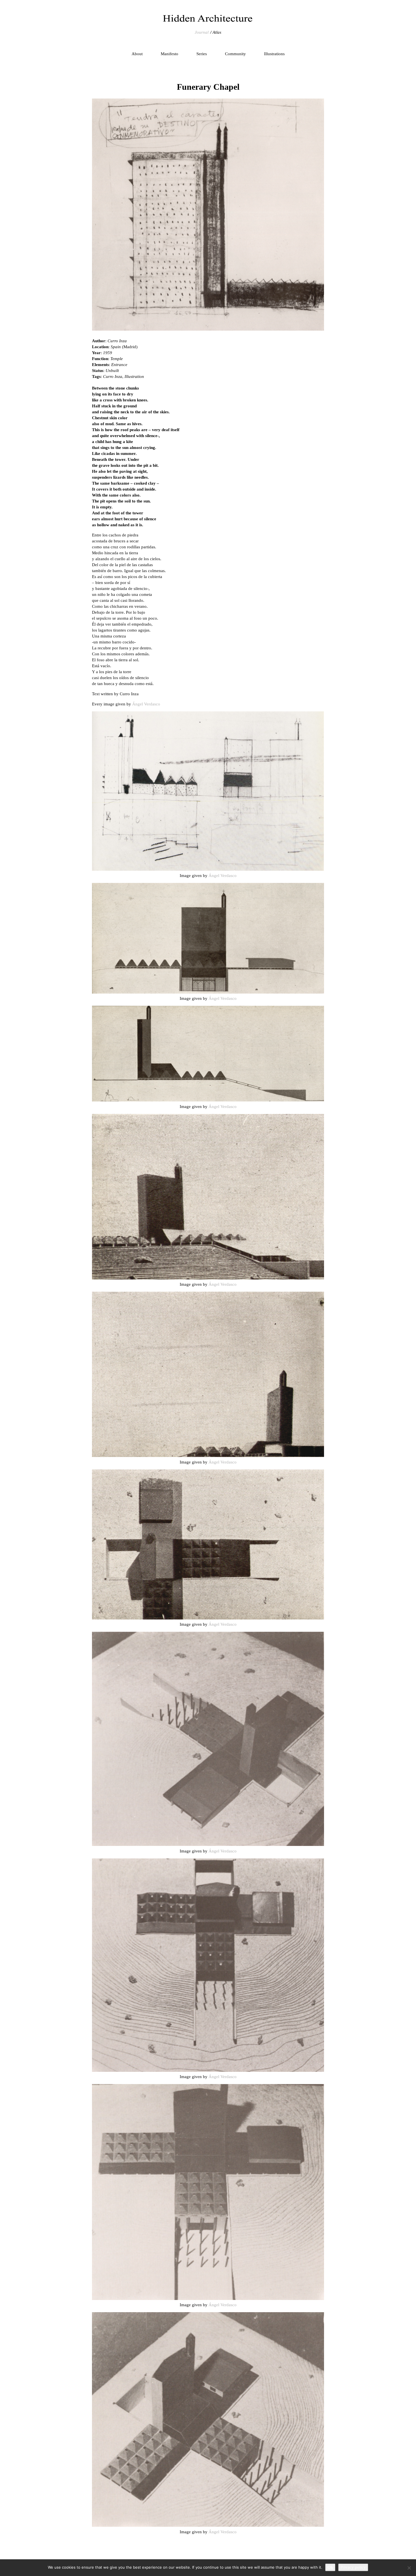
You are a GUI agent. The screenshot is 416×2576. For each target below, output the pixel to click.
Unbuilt (112, 371)
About (137, 54)
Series (202, 54)
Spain (116, 347)
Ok (330, 2567)
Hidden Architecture (208, 18)
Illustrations (274, 54)
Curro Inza (117, 341)
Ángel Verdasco (146, 704)
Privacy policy (353, 2567)
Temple (117, 359)
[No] (409, 2568)
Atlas (217, 32)
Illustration (134, 376)
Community (235, 54)
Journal (202, 32)
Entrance (119, 365)
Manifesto (170, 54)
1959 (108, 353)
